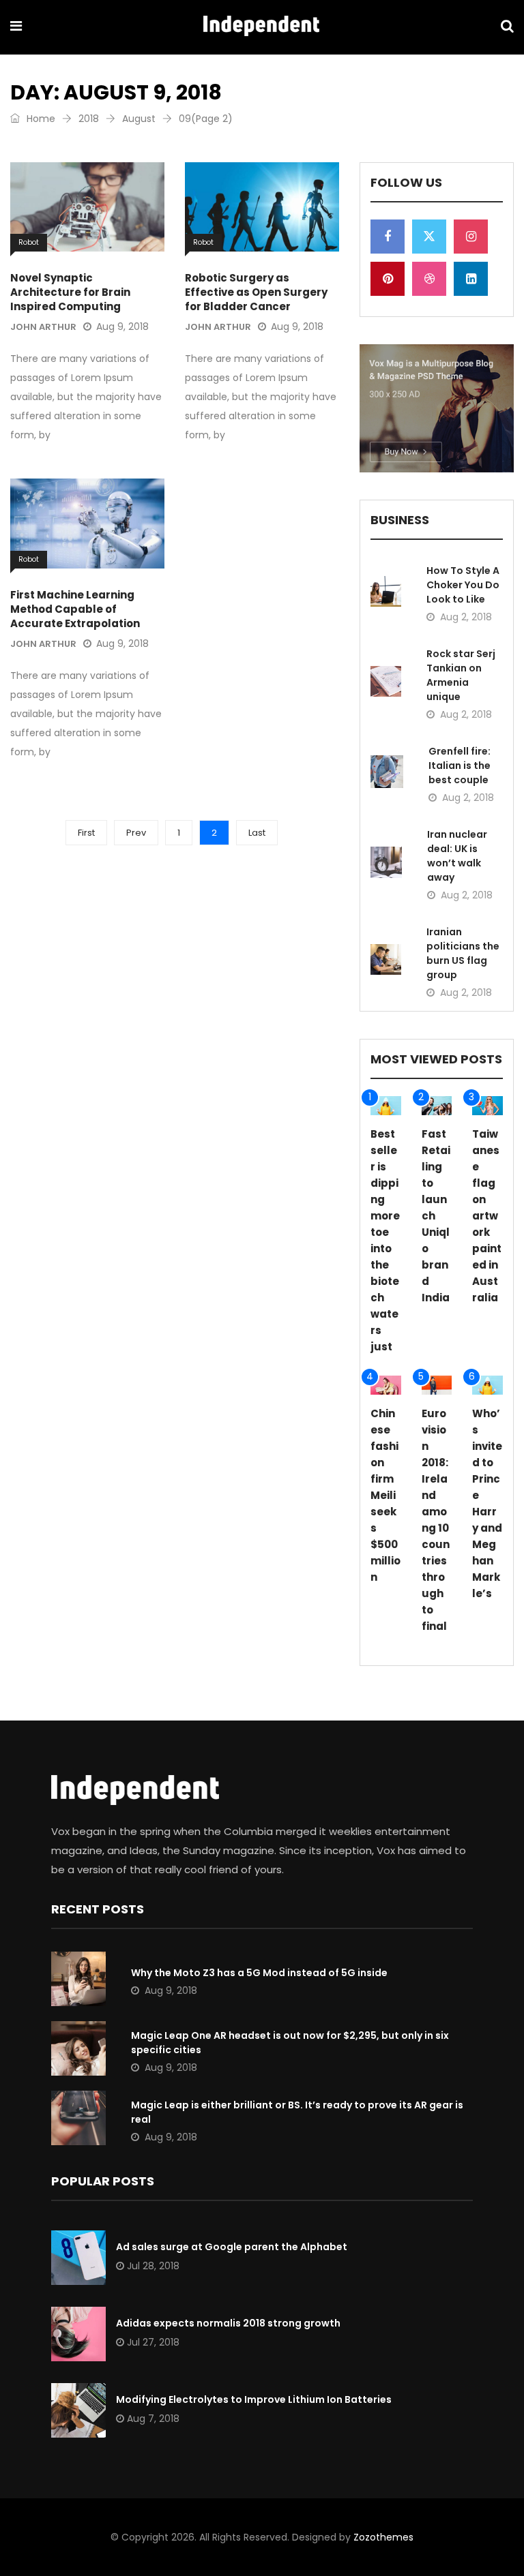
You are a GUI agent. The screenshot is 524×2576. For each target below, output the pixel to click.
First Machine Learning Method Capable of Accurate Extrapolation (75, 609)
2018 (89, 119)
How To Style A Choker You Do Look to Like (463, 585)
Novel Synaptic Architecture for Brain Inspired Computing (70, 292)
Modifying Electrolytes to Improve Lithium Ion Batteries (254, 2399)
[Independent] (261, 27)
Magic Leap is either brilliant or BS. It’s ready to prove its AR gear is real (297, 2112)
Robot (29, 242)
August (139, 119)
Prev (136, 833)
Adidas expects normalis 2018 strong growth (228, 2323)
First (86, 833)
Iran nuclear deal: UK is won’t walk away (457, 856)
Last (257, 833)
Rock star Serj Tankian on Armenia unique (461, 675)
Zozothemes (383, 2537)
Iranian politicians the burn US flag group (463, 953)
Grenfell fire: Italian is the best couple (460, 766)
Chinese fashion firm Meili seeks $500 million (385, 1495)
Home (40, 119)
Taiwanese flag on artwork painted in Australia (487, 1216)
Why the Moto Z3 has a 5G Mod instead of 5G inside (259, 1973)
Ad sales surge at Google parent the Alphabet (232, 2247)
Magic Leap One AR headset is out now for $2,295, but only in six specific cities (290, 2043)
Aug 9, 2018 (122, 327)
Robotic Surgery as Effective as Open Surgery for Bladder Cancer (256, 292)
